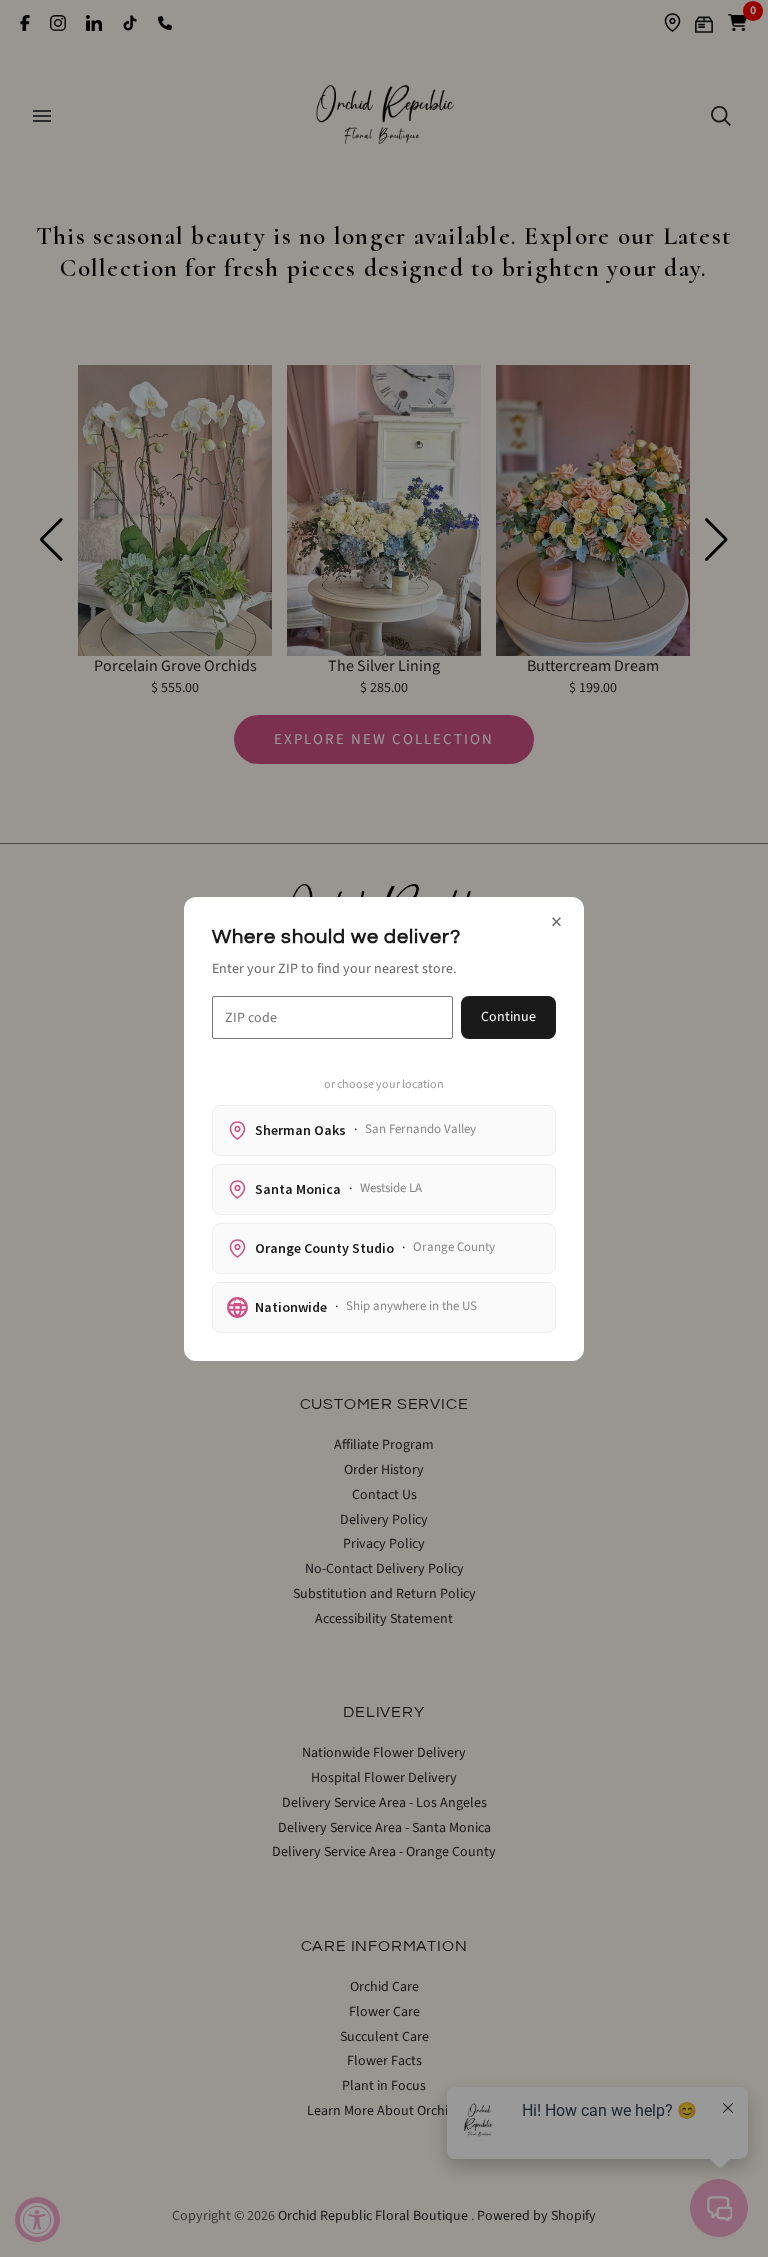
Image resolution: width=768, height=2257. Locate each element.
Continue (508, 1017)
